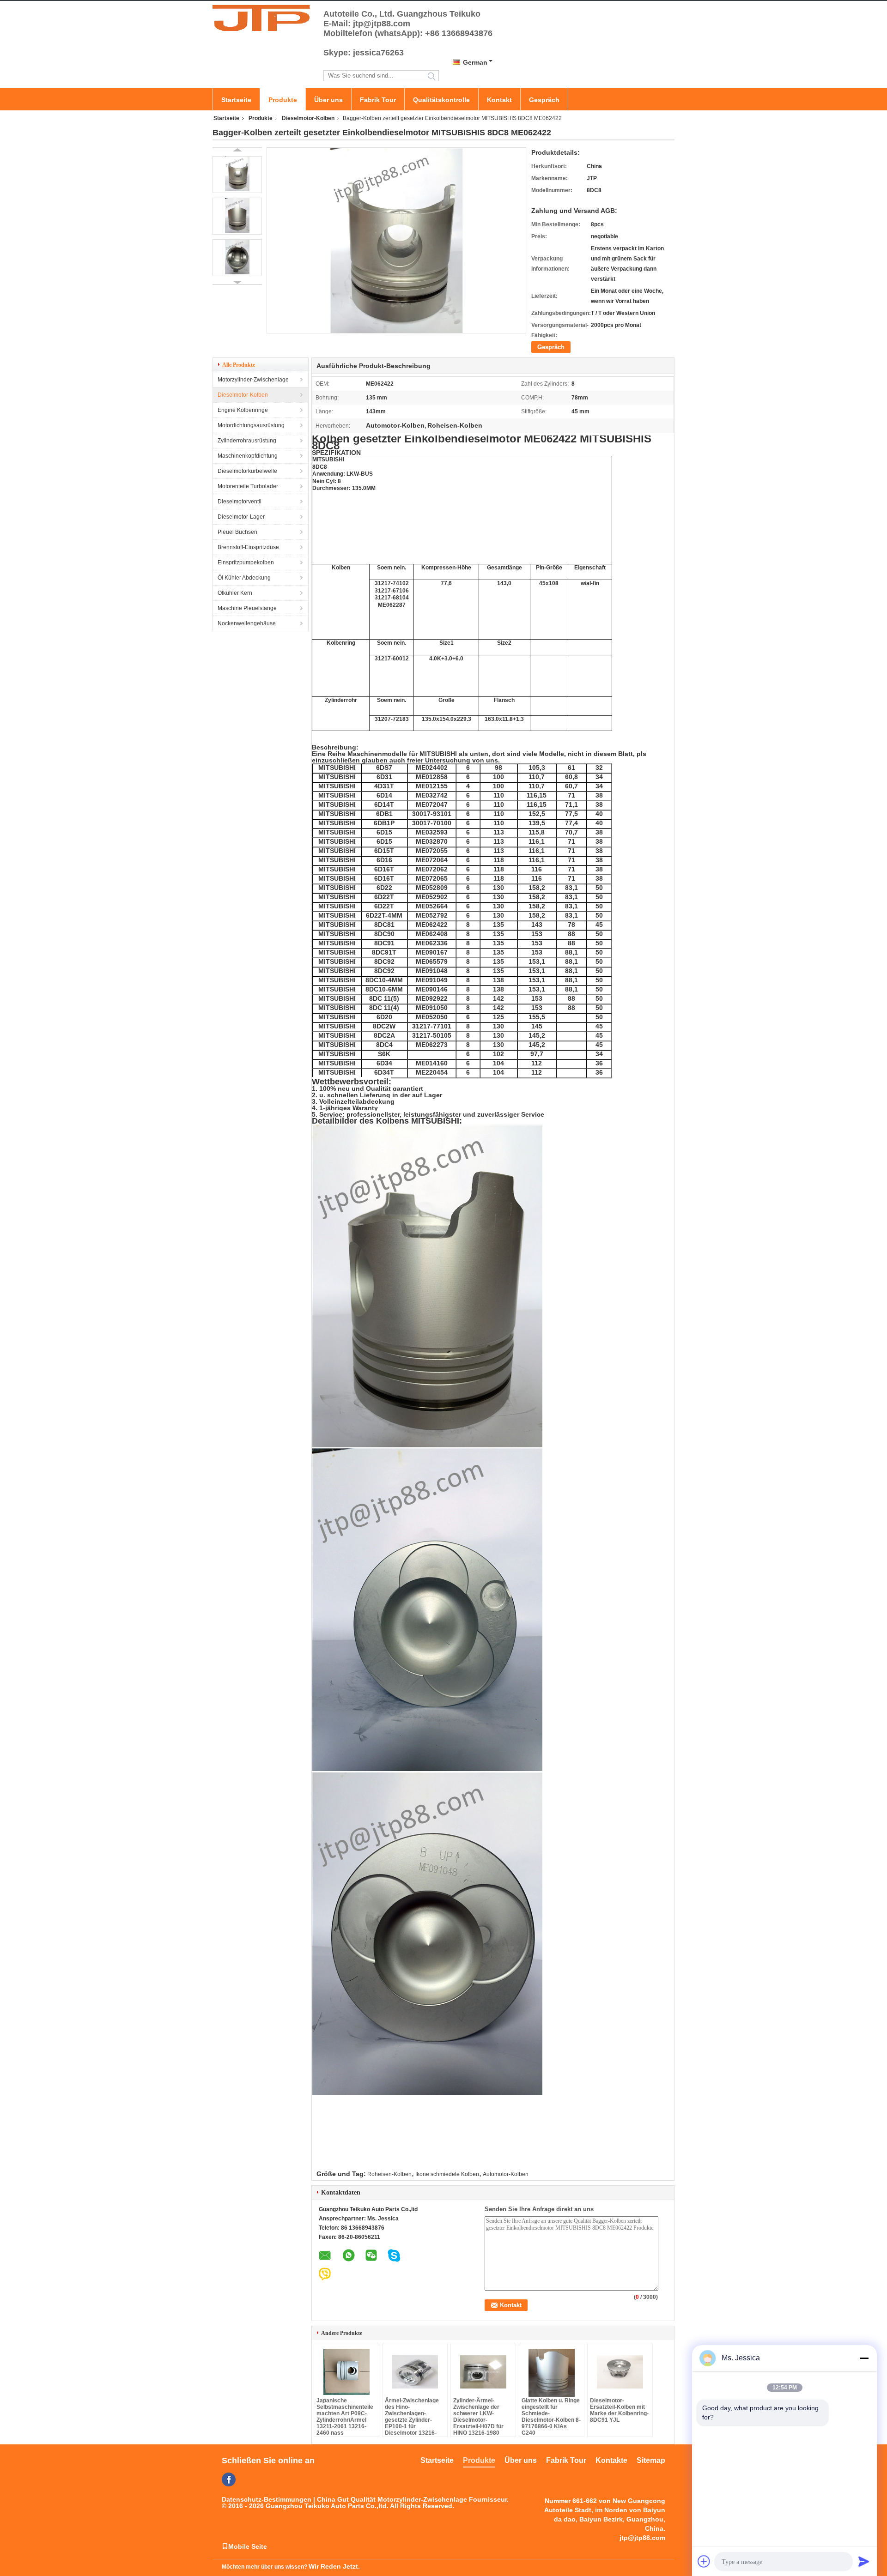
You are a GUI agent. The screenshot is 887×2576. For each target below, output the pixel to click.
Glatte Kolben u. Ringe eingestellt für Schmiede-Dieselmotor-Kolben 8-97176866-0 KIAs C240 (551, 2417)
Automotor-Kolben (506, 2174)
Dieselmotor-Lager (241, 517)
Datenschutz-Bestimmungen (267, 2499)
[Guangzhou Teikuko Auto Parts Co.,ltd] (263, 18)
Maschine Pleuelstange (247, 608)
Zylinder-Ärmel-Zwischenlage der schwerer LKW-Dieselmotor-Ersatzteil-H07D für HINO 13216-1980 (478, 2417)
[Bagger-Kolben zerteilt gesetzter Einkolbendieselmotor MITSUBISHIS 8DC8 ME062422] (237, 175)
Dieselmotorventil (240, 502)
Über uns (328, 100)
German (475, 62)
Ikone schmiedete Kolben (447, 2174)
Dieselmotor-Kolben (308, 118)
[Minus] (864, 2358)
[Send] (864, 2561)
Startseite (236, 100)
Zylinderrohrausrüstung (247, 441)
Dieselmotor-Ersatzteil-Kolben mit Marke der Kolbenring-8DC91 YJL (619, 2410)
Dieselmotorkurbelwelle (247, 471)
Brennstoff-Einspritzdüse (248, 547)
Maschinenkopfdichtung (248, 456)
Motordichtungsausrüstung (251, 425)
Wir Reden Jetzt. (334, 2566)
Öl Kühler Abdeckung (244, 578)
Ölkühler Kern (235, 593)
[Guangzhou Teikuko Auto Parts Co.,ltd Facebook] (229, 2479)
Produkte (283, 100)
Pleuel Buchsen (237, 532)
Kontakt (499, 100)
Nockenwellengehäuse (247, 623)
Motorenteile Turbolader (248, 486)
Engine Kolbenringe (243, 410)
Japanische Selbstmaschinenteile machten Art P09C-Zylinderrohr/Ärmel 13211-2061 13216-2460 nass (345, 2417)
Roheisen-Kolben (389, 2174)
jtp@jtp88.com (642, 2538)
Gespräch (544, 100)
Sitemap (651, 2460)
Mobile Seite (248, 2546)
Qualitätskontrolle (441, 100)
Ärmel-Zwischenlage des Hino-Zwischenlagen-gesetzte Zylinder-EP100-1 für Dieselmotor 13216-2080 (412, 2420)
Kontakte (611, 2460)
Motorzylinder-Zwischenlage (253, 380)
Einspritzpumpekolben (246, 562)
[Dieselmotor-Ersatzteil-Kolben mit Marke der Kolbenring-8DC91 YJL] (620, 2372)
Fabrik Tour (378, 100)
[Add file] (704, 2561)
